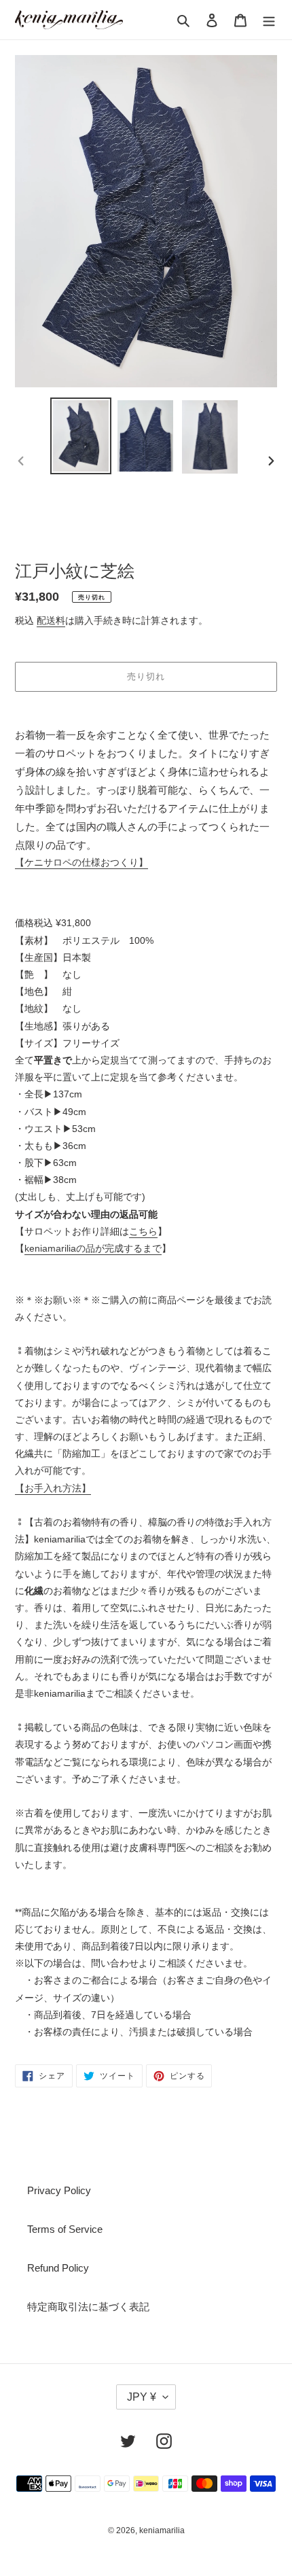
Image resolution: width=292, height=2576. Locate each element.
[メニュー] (269, 19)
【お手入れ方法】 (53, 1488)
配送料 (51, 620)
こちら (143, 1231)
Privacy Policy (59, 2190)
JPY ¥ (142, 2397)
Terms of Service (65, 2229)
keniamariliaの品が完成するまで (93, 1248)
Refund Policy (58, 2268)
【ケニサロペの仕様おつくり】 (81, 862)
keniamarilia (162, 2530)
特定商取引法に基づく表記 (88, 2307)
